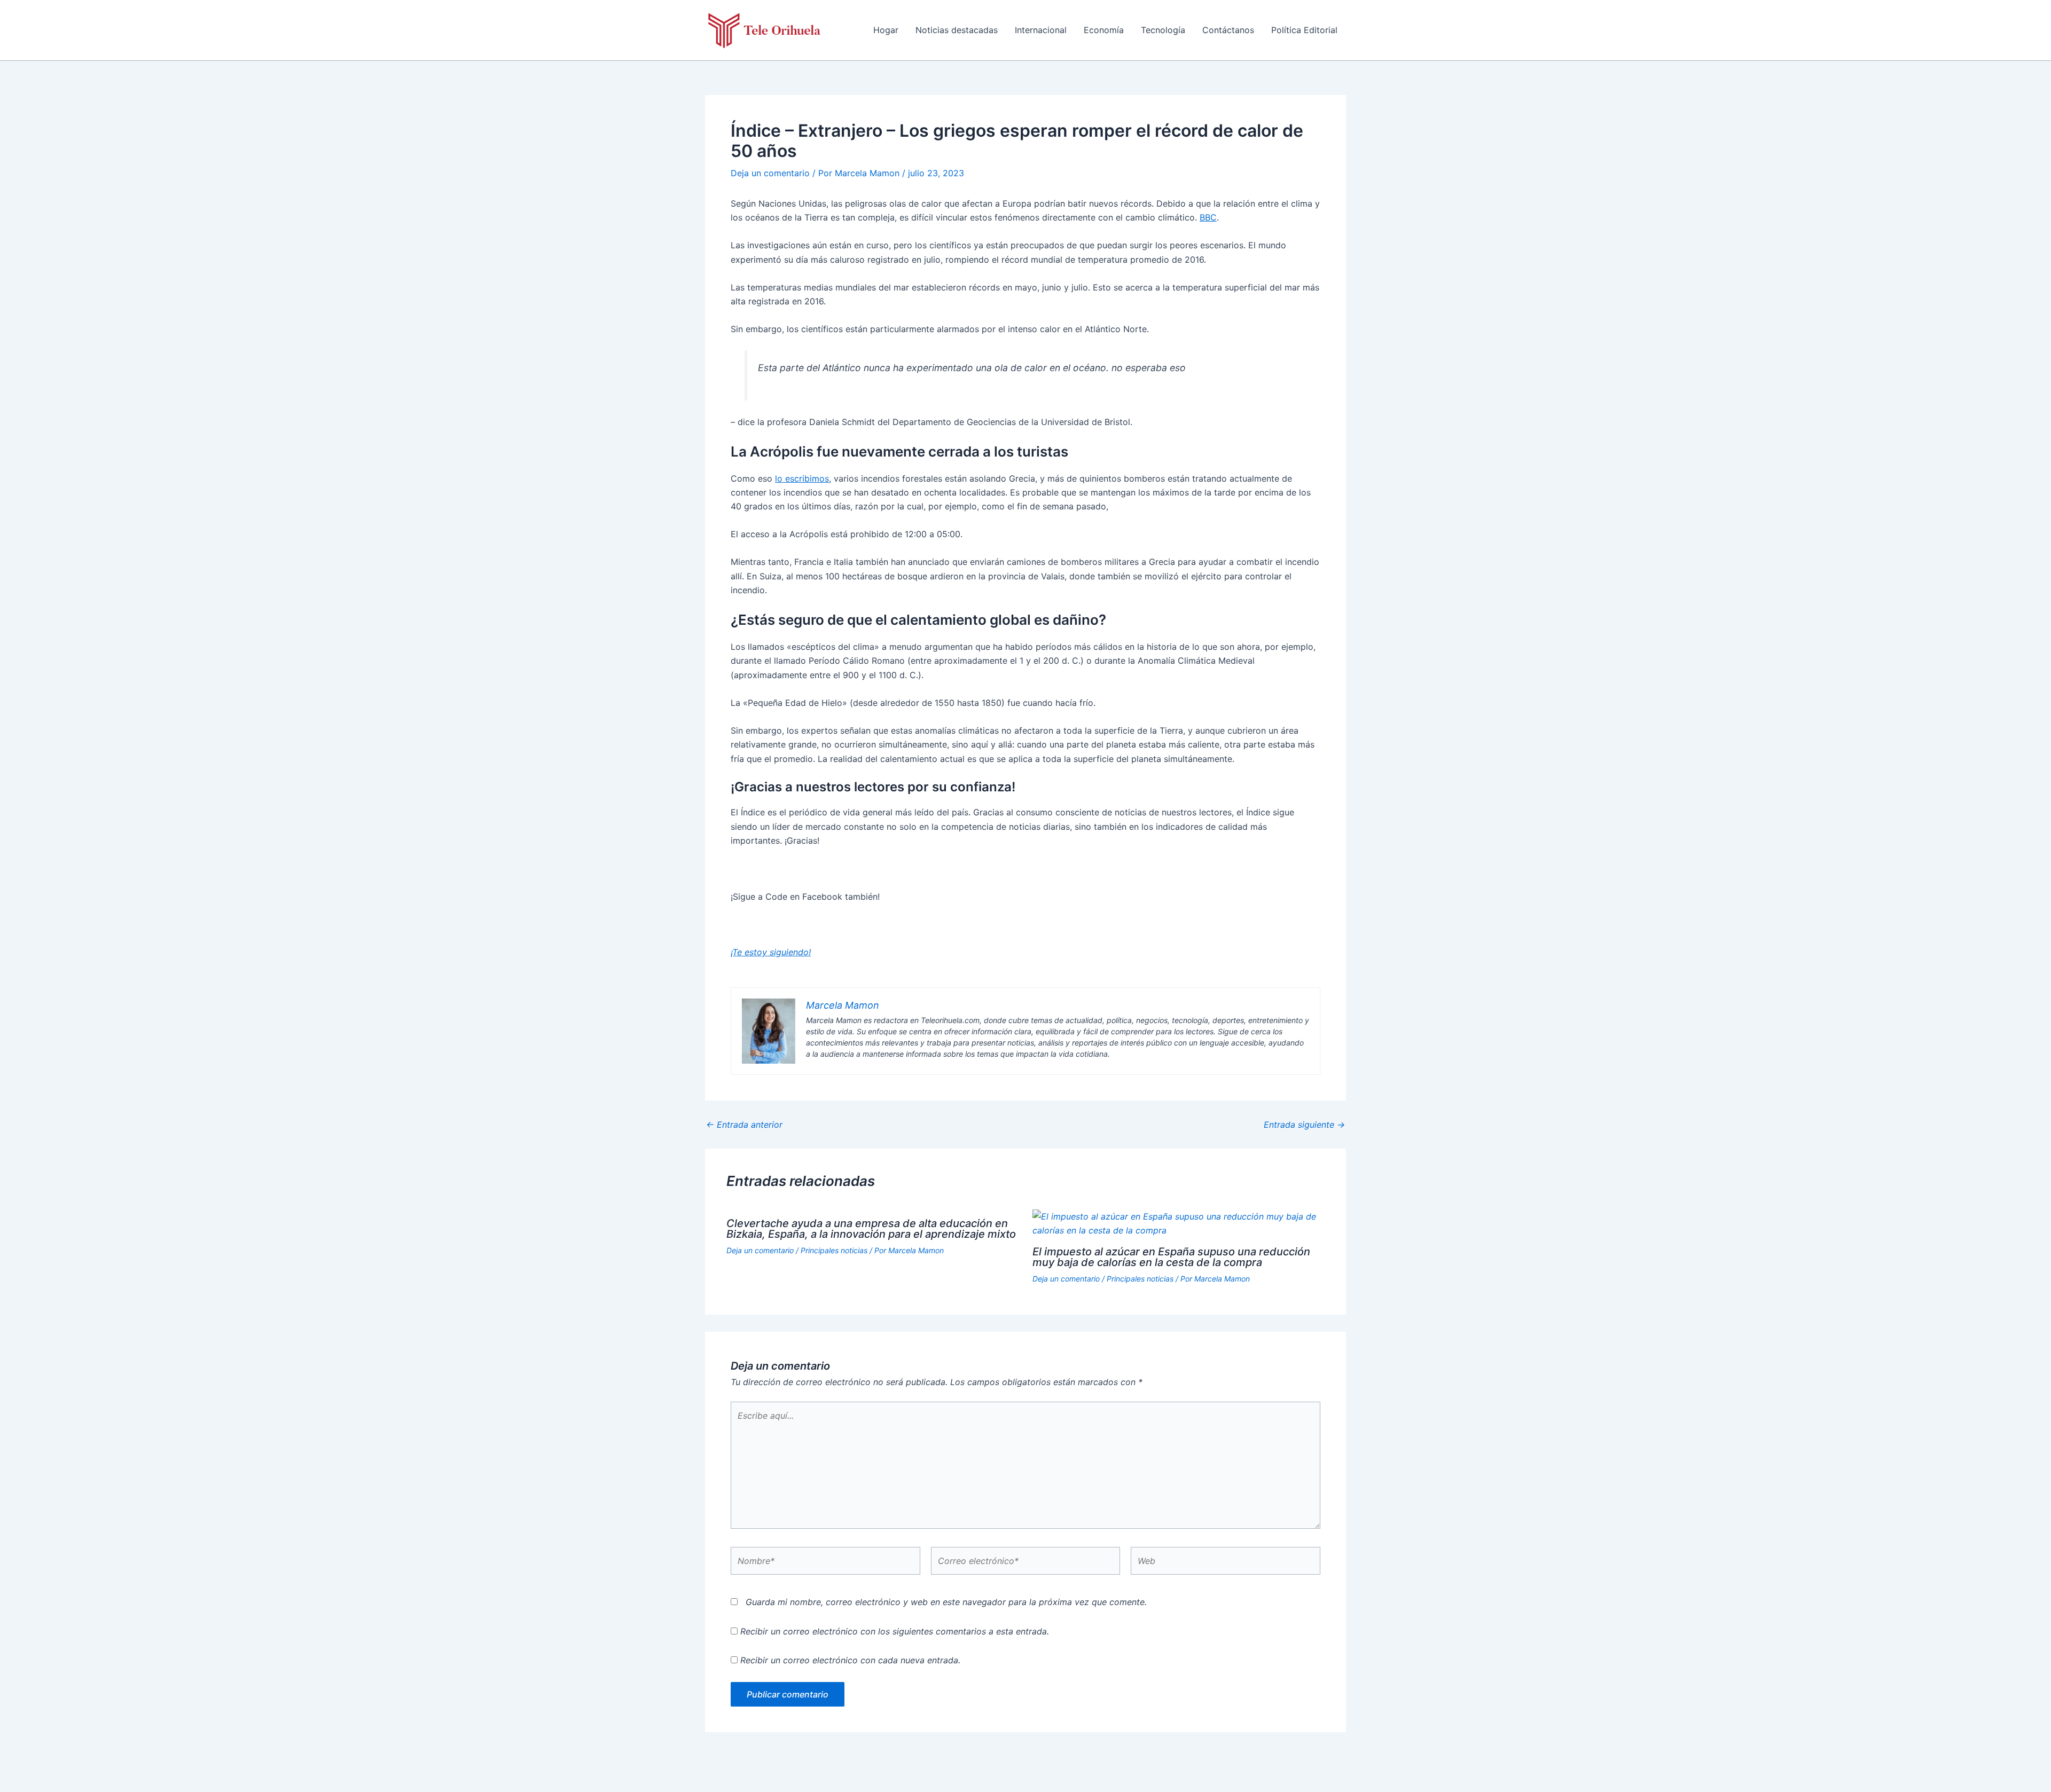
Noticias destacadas (957, 30)
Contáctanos (1228, 30)
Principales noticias (834, 1250)
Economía (1104, 30)
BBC (1208, 217)
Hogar (886, 30)
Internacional (1041, 30)
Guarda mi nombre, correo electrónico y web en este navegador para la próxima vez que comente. (946, 1602)
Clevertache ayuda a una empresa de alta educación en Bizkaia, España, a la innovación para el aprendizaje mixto (871, 1229)
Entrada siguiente (1304, 1125)
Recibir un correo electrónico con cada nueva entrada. (850, 1660)
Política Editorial (1304, 30)
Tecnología (1163, 30)
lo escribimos (802, 478)
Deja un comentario (770, 173)
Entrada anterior (744, 1125)
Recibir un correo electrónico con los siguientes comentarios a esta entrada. (895, 1631)
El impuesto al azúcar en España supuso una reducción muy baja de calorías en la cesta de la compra (1171, 1257)
